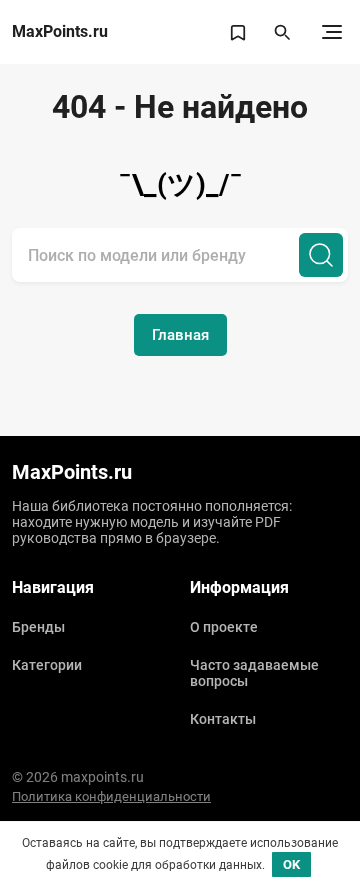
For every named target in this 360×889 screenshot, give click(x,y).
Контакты (223, 719)
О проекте (224, 627)
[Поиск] (321, 255)
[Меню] (332, 32)
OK (291, 864)
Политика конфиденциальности (111, 796)
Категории (47, 665)
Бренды (38, 627)
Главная (180, 335)
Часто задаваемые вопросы (254, 673)
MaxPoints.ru (60, 32)
